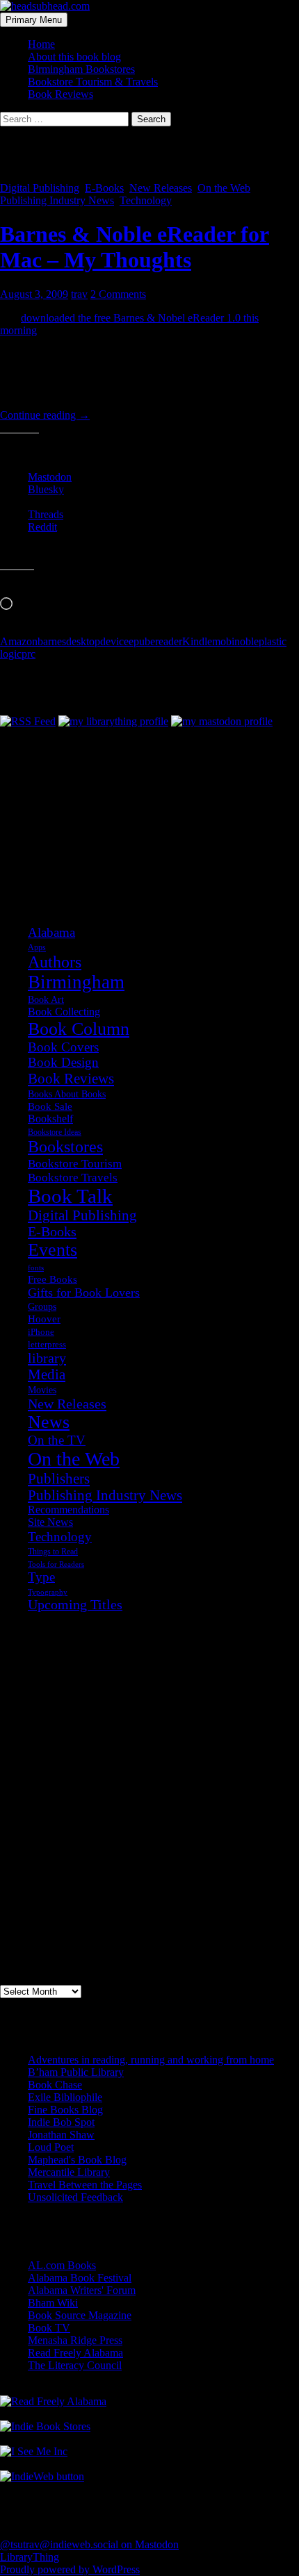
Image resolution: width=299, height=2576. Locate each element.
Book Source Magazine (80, 2315)
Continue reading (45, 415)
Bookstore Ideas (55, 1132)
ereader (166, 641)
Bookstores (65, 1147)
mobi (223, 641)
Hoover (44, 1319)
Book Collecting (64, 1012)
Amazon (19, 641)
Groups (42, 1306)
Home (41, 44)
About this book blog (74, 57)
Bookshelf (50, 1119)
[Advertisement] (70, 797)
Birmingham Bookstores (81, 69)
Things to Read (53, 1552)
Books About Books (67, 1094)
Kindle (197, 641)
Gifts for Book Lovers (84, 1293)
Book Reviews (60, 94)
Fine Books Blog (65, 2110)
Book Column (79, 1029)
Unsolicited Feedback (75, 2197)
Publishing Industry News (57, 200)
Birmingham (76, 982)
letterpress (47, 1345)
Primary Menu (34, 20)
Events (52, 1250)
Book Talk (70, 1196)
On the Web (224, 188)
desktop (83, 641)
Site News (50, 1522)
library (47, 1358)
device (114, 641)
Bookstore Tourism (75, 1163)
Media (47, 1374)
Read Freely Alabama (75, 2353)
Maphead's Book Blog (77, 2160)
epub (139, 641)
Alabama (51, 932)
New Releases (161, 188)
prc (29, 654)
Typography (48, 1592)
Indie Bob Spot (61, 2122)
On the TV (57, 1440)
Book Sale (50, 1106)
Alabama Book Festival (80, 2278)
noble (247, 641)
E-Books (104, 188)
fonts (36, 1268)
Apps (37, 947)
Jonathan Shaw (61, 2135)
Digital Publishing (40, 188)
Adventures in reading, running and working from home (151, 2060)
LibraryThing (30, 2557)
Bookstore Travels (73, 1178)
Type (41, 1577)
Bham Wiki (53, 2303)
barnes (52, 641)
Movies (42, 1390)
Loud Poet (51, 2147)
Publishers (59, 1479)
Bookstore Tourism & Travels (93, 82)
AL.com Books (62, 2265)
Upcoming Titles (75, 1605)
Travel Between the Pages (85, 2185)
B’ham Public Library (76, 2072)
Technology (146, 200)
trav (79, 294)
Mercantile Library (69, 2172)
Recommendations (68, 1510)
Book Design (63, 1062)
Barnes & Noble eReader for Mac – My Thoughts (135, 247)
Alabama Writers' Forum (82, 2290)
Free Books (52, 1279)
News (49, 1422)
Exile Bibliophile (65, 2097)
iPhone (41, 1332)
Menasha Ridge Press (75, 2340)
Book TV (49, 2328)
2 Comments (118, 294)
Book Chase (55, 2085)
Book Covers (63, 1047)
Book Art (46, 999)
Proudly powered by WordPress (70, 2569)
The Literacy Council (75, 2365)
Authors (55, 962)
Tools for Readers (56, 1564)
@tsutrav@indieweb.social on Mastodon (89, 2544)
